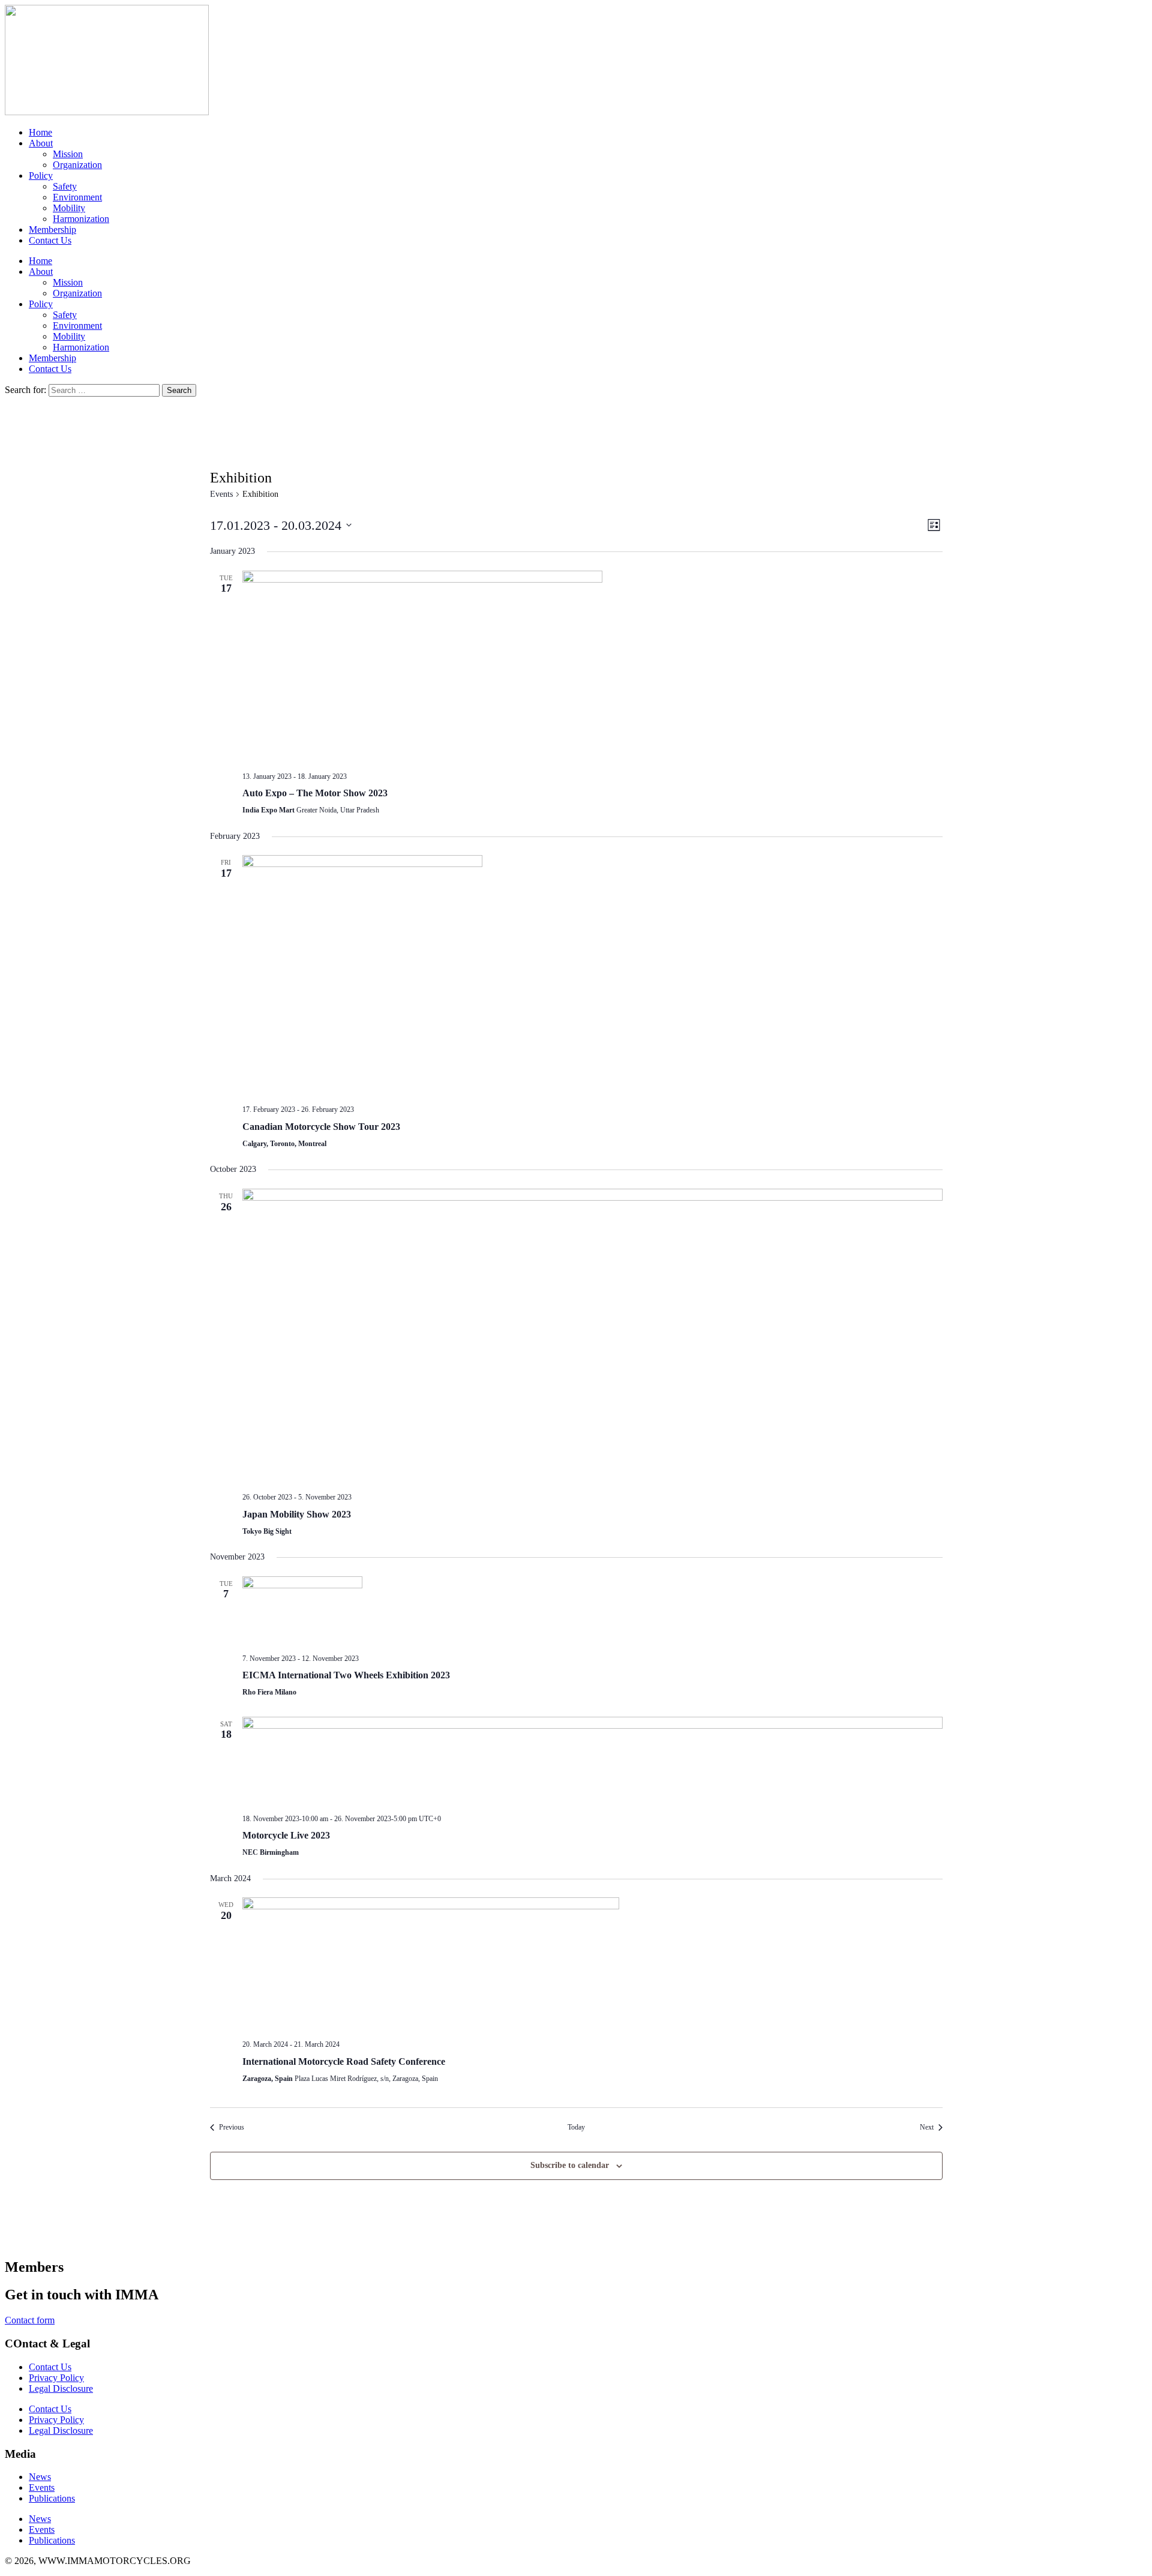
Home (40, 132)
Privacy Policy (56, 2378)
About (41, 143)
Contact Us (50, 240)
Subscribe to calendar (570, 2165)
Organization (77, 165)
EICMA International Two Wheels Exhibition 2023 (346, 1675)
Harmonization (81, 219)
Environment (77, 197)
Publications (52, 2498)
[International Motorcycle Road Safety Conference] (592, 1964)
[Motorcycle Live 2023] (592, 1761)
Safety (65, 186)
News (40, 2477)
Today (576, 2127)
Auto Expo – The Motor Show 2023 (315, 793)
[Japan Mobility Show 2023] (592, 1336)
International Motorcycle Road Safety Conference (344, 2061)
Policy (41, 176)
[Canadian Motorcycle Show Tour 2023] (592, 975)
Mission (68, 154)
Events (221, 494)
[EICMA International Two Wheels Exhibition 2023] (592, 1610)
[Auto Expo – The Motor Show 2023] (592, 666)
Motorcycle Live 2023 (286, 1835)
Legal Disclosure (61, 2388)
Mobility (69, 208)
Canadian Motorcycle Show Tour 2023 (321, 1127)
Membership (52, 230)
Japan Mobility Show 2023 (297, 1514)
